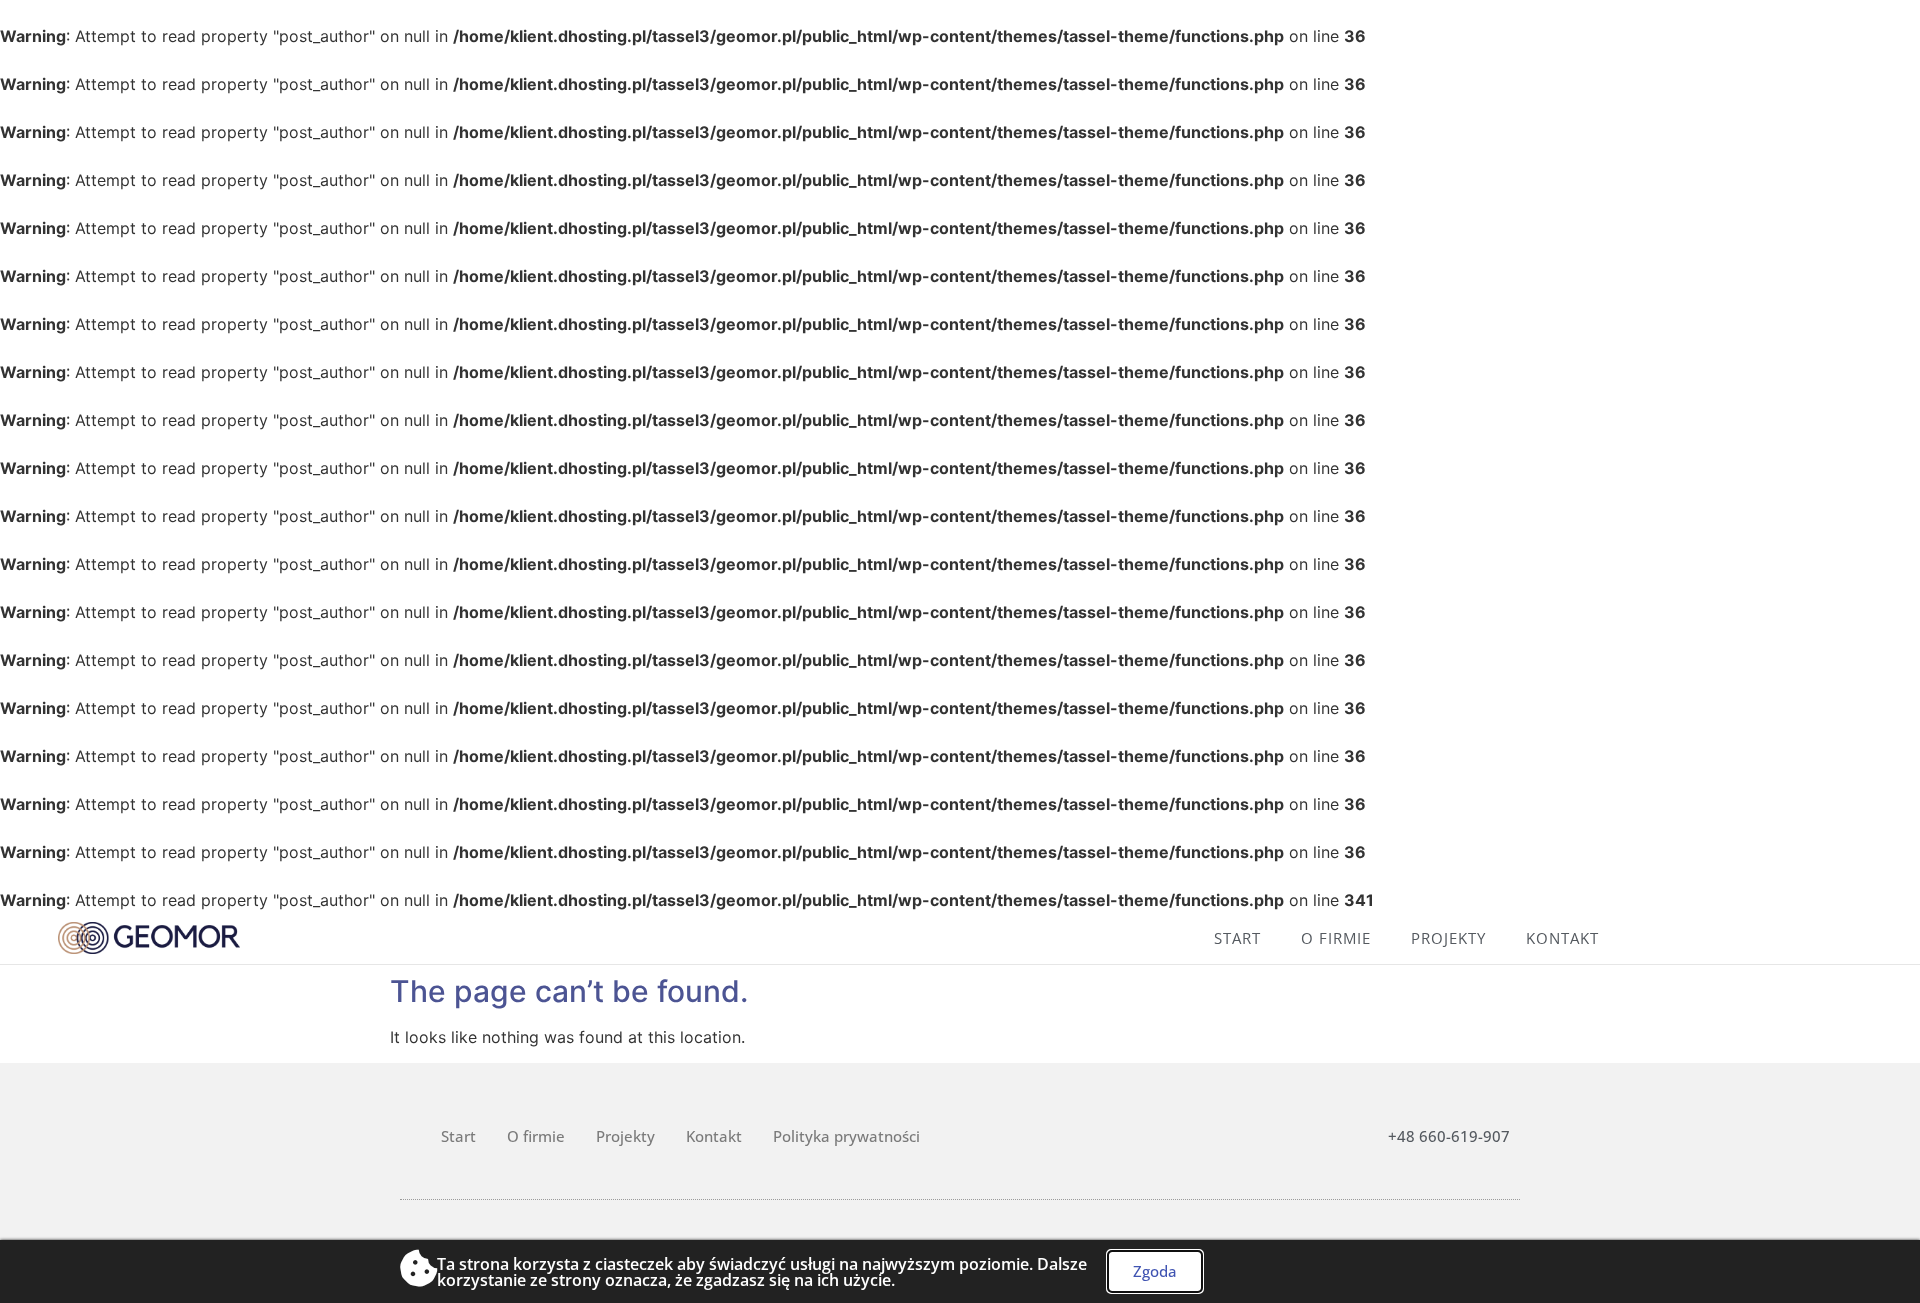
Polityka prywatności (846, 1136)
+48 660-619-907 (1449, 1136)
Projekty (1448, 938)
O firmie (1336, 938)
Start (1237, 938)
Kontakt (1562, 938)
